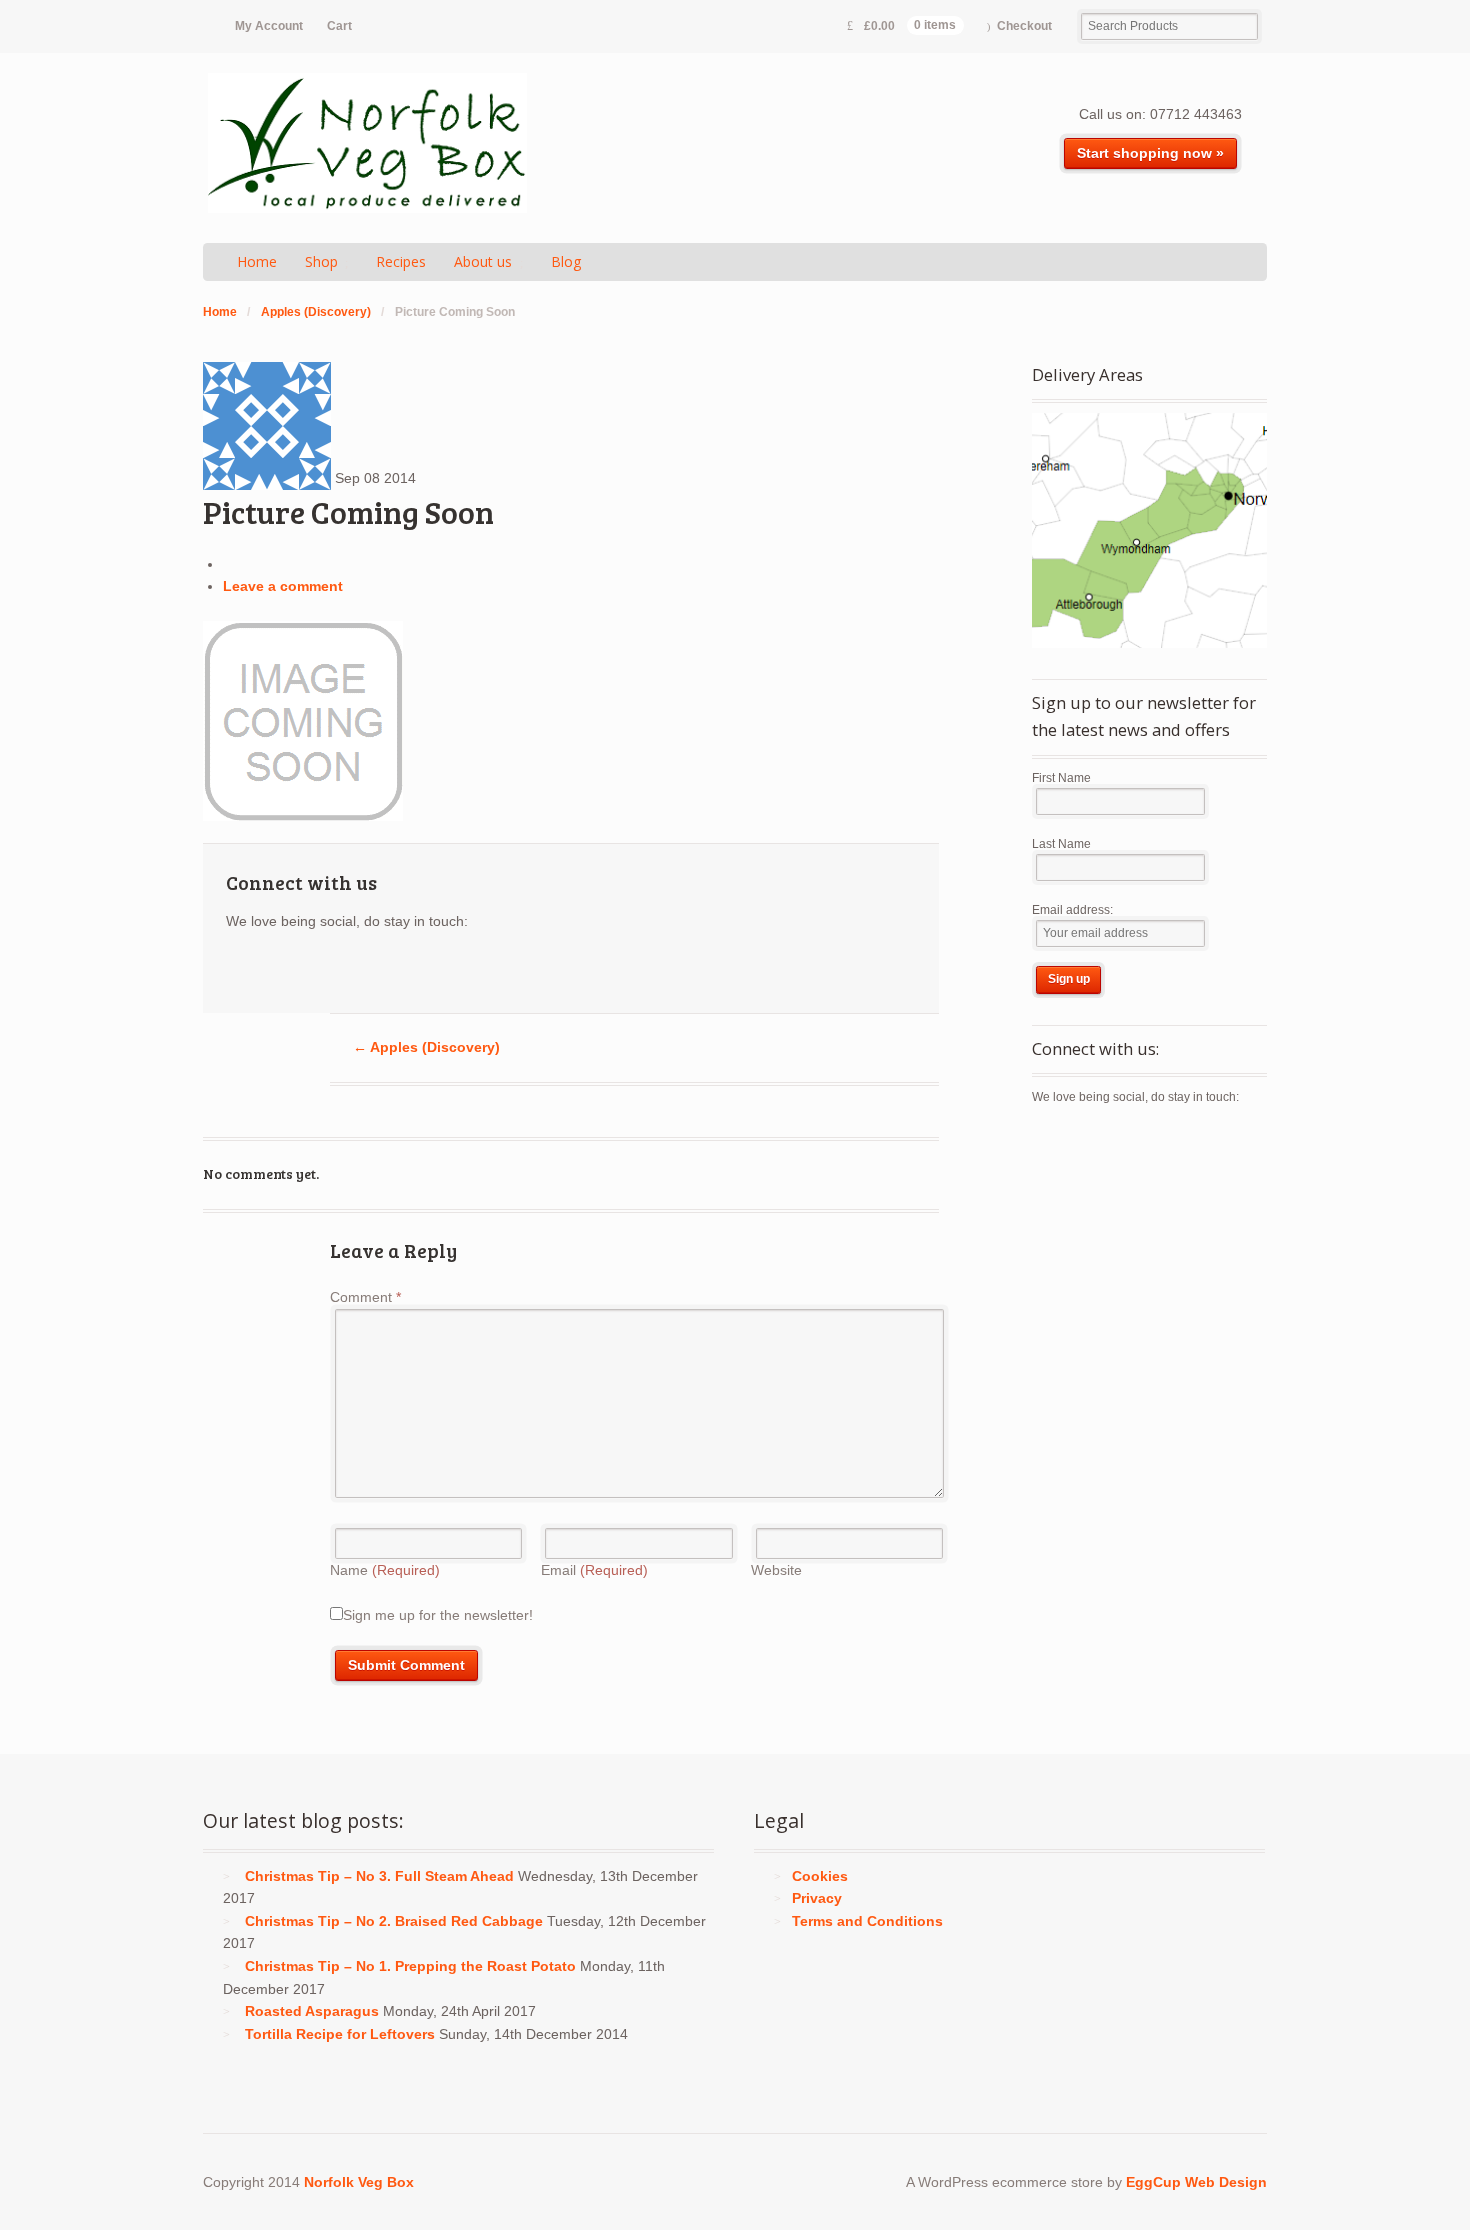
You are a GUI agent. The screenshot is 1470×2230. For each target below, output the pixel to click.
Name (385, 1570)
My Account (269, 26)
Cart (339, 26)
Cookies (820, 1876)
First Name (1061, 778)
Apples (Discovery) (316, 312)
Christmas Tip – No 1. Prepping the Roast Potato (410, 1966)
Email (594, 1570)
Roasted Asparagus (312, 2011)
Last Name (1061, 844)
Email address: (1072, 910)
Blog (566, 261)
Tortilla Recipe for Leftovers (340, 2034)
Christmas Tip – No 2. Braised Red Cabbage (394, 1921)
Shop (321, 261)
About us (483, 261)
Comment (365, 1297)
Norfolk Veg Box (359, 2182)
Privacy (817, 1898)
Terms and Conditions (867, 1921)
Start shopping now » (1150, 153)
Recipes (401, 261)
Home (257, 261)
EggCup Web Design (1196, 2182)
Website (776, 1570)
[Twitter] (242, 970)
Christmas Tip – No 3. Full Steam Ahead (379, 1876)
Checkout (1024, 26)
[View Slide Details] (1149, 530)
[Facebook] (278, 970)
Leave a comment (283, 586)
